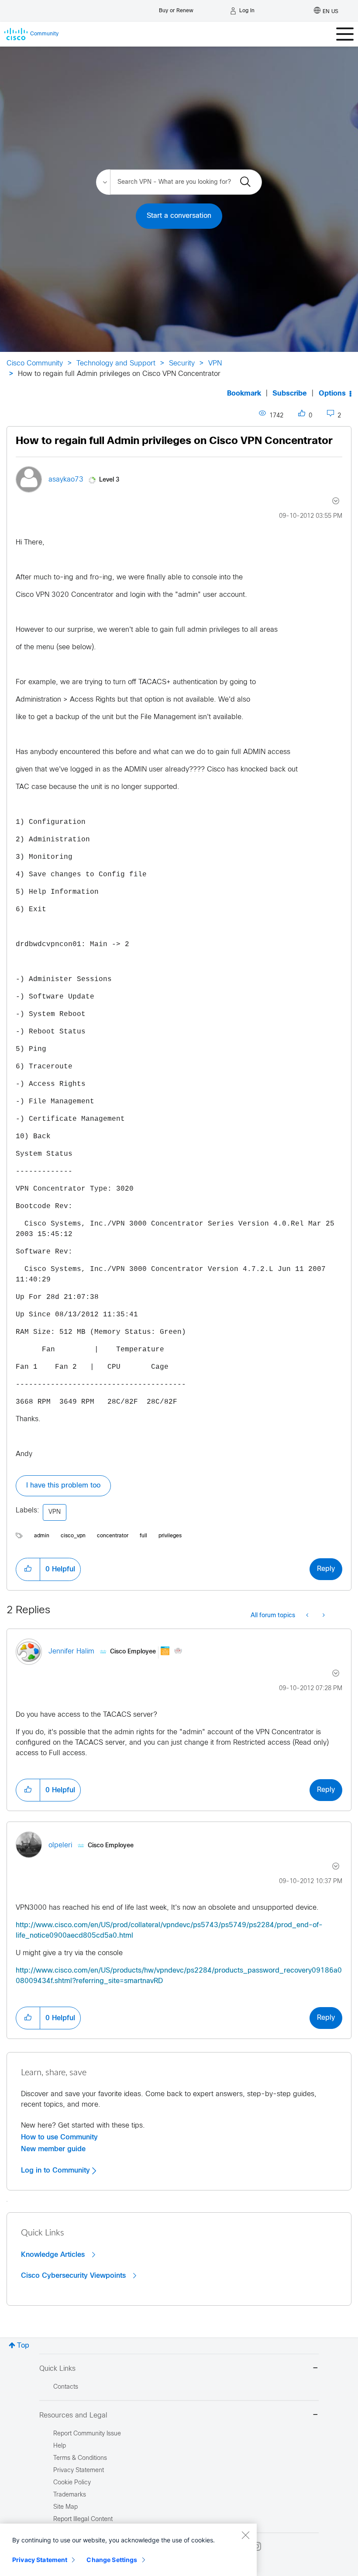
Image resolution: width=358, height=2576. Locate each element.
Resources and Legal (73, 2416)
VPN (215, 363)
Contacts (66, 2387)
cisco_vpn (73, 1536)
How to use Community (59, 2137)
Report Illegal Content (83, 2519)
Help (60, 2446)
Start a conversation (179, 216)
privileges (170, 1536)
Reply (326, 1569)
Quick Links (57, 2369)
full (143, 1536)
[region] (128, 2550)
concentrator (113, 1536)
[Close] (245, 2535)
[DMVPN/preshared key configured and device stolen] (323, 1616)
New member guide (53, 2149)
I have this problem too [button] (63, 1486)
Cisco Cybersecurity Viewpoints (74, 2276)
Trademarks (70, 2495)
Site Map (65, 2507)
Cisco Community (35, 363)
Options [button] (332, 394)
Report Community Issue (87, 2434)
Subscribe (290, 394)
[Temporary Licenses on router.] (308, 1616)
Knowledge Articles (54, 2255)
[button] (28, 1569)
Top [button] (23, 2346)
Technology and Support (116, 363)
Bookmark (244, 394)
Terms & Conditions (80, 2458)
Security (182, 363)
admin (42, 1536)
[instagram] (257, 2546)
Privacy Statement (40, 2560)
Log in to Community (57, 2170)
